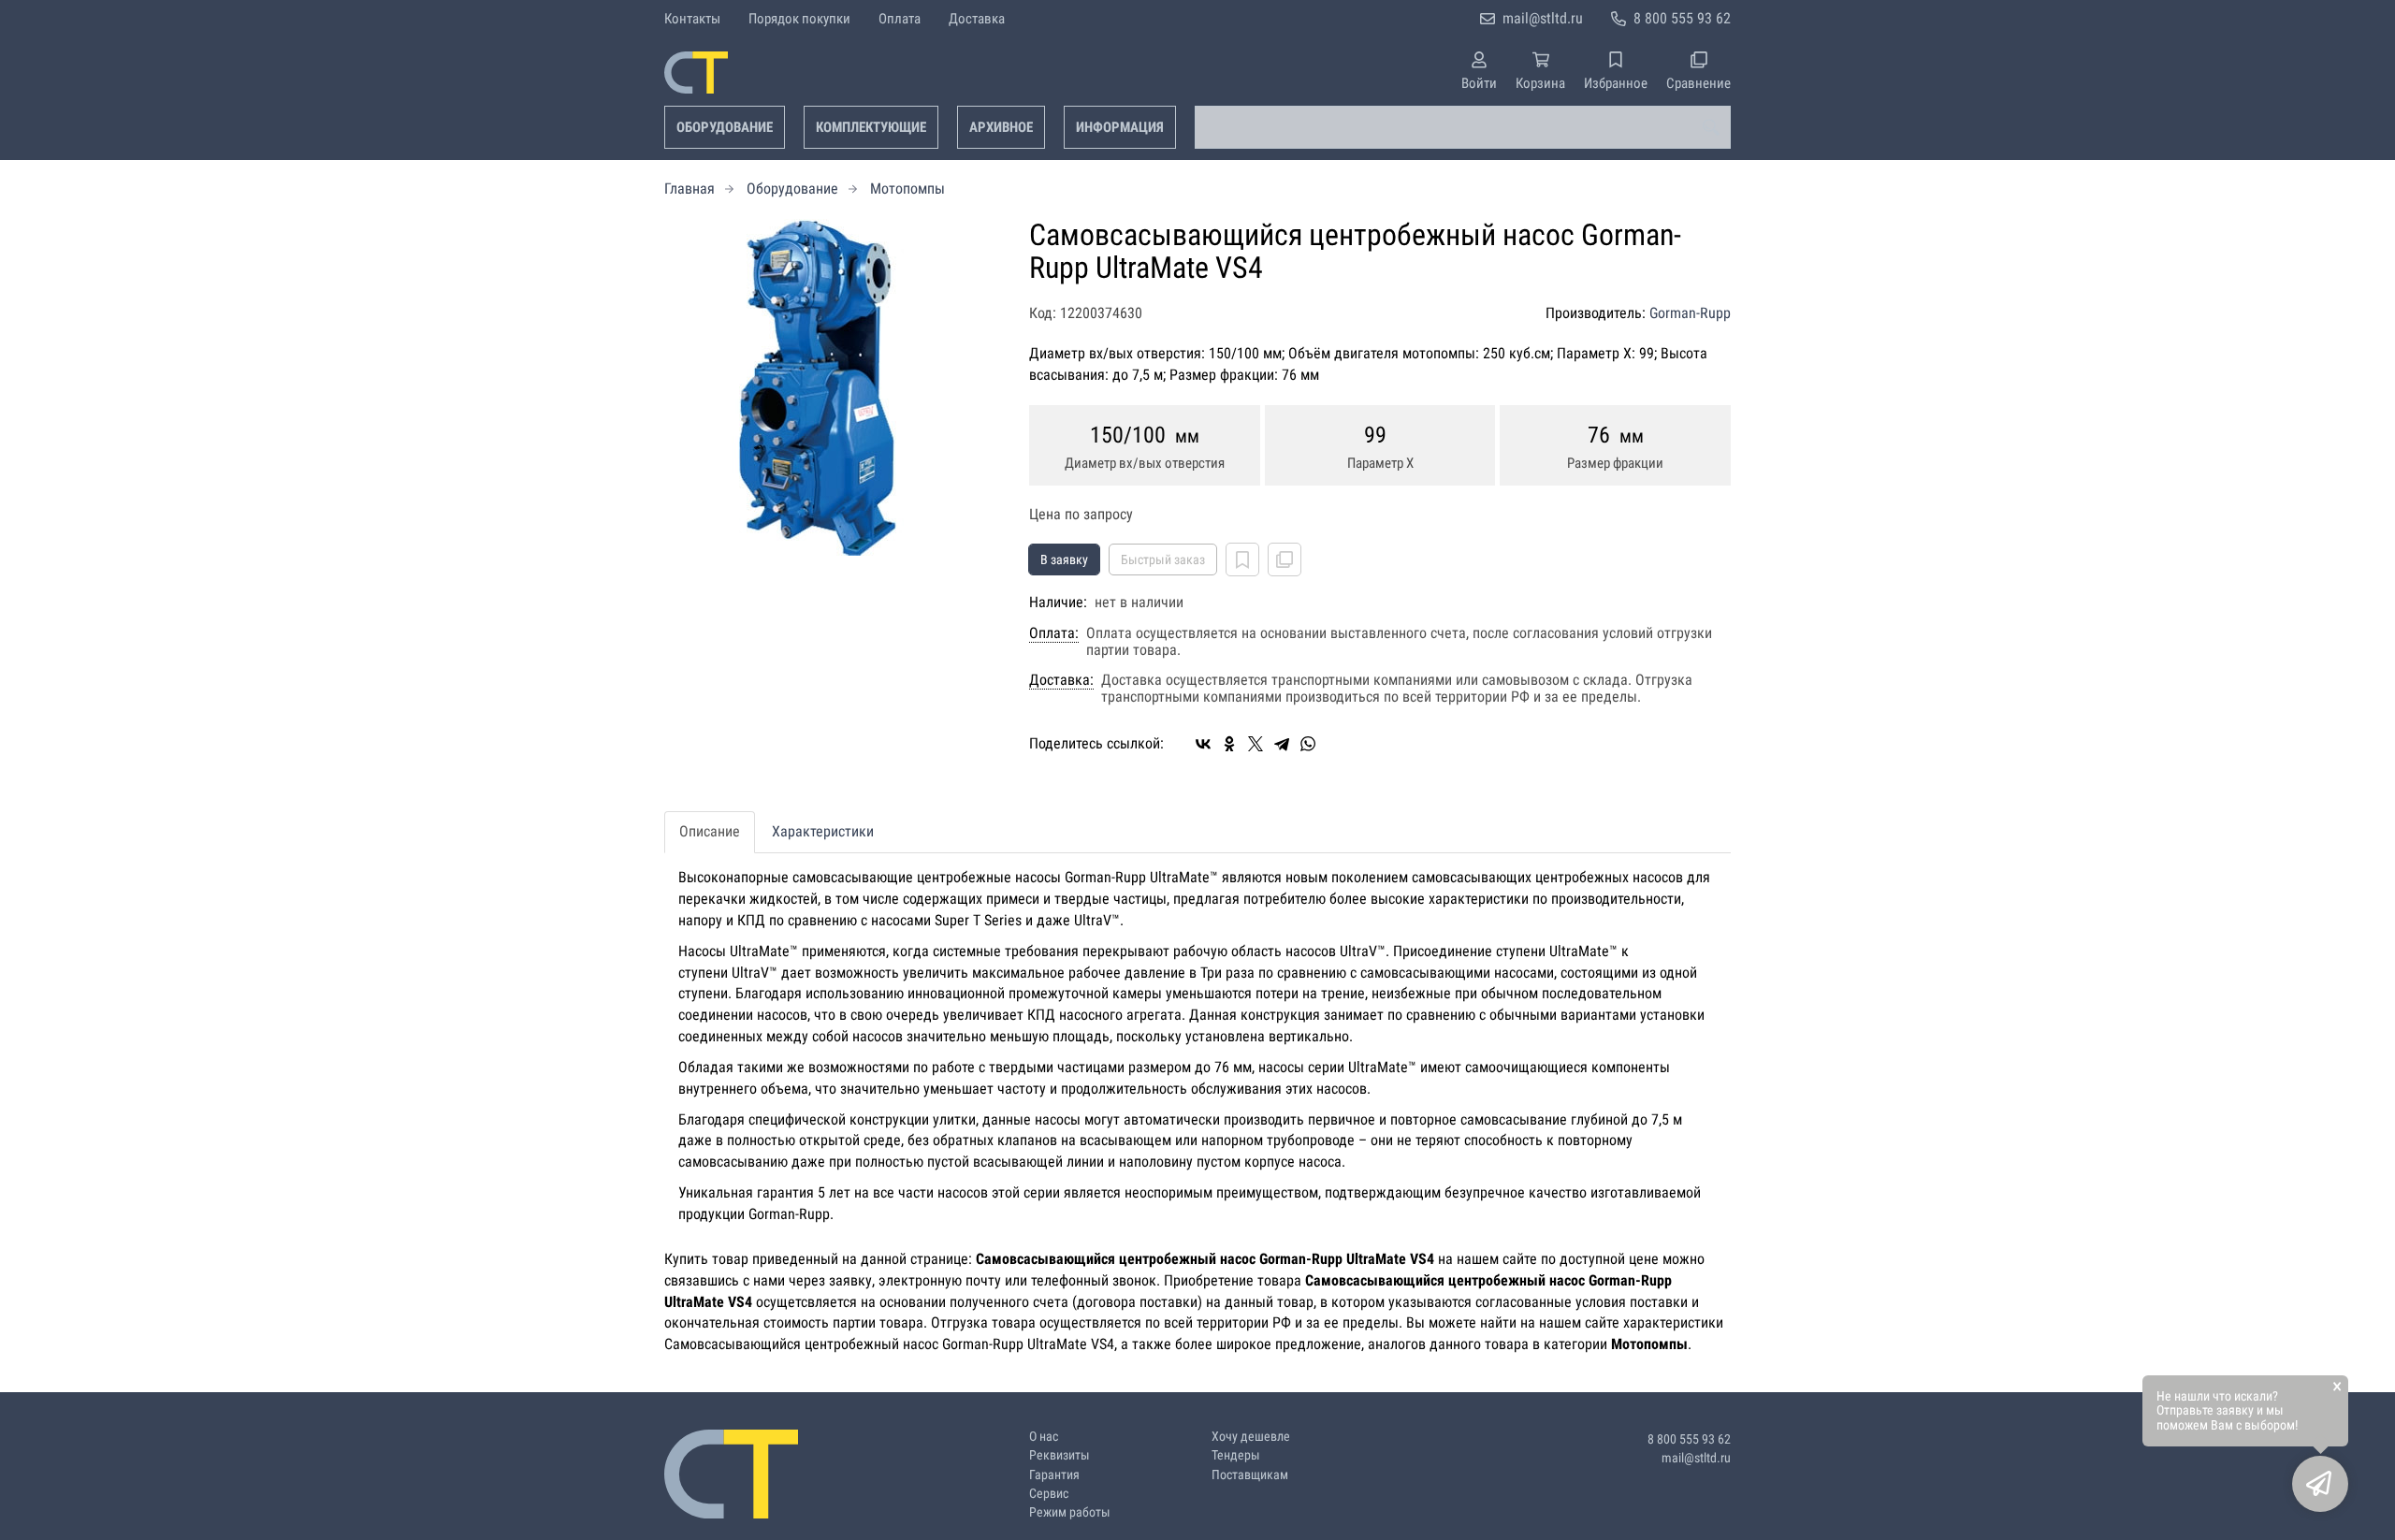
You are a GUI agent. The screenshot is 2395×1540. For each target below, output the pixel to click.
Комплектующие (871, 127)
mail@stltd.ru (1543, 18)
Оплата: (1054, 633)
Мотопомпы (907, 189)
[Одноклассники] (1229, 744)
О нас (1044, 1437)
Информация (1120, 127)
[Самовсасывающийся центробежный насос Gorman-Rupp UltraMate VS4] (833, 387)
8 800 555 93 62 (1682, 18)
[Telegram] (1282, 744)
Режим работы (1070, 1512)
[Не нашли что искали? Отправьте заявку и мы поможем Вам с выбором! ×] (2320, 1484)
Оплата (900, 19)
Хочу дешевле (1251, 1437)
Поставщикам (1250, 1475)
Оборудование (725, 127)
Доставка (977, 19)
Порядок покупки (799, 19)
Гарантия (1054, 1475)
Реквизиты (1060, 1455)
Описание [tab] (710, 831)
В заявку (1064, 559)
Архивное (1001, 127)
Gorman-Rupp (1690, 313)
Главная (689, 189)
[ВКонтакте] (1203, 744)
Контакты (692, 19)
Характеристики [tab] (823, 831)
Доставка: (1061, 680)
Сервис (1049, 1494)
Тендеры (1236, 1455)
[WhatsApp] (1308, 744)
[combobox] (1463, 127)
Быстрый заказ (1163, 559)
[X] (1256, 744)
